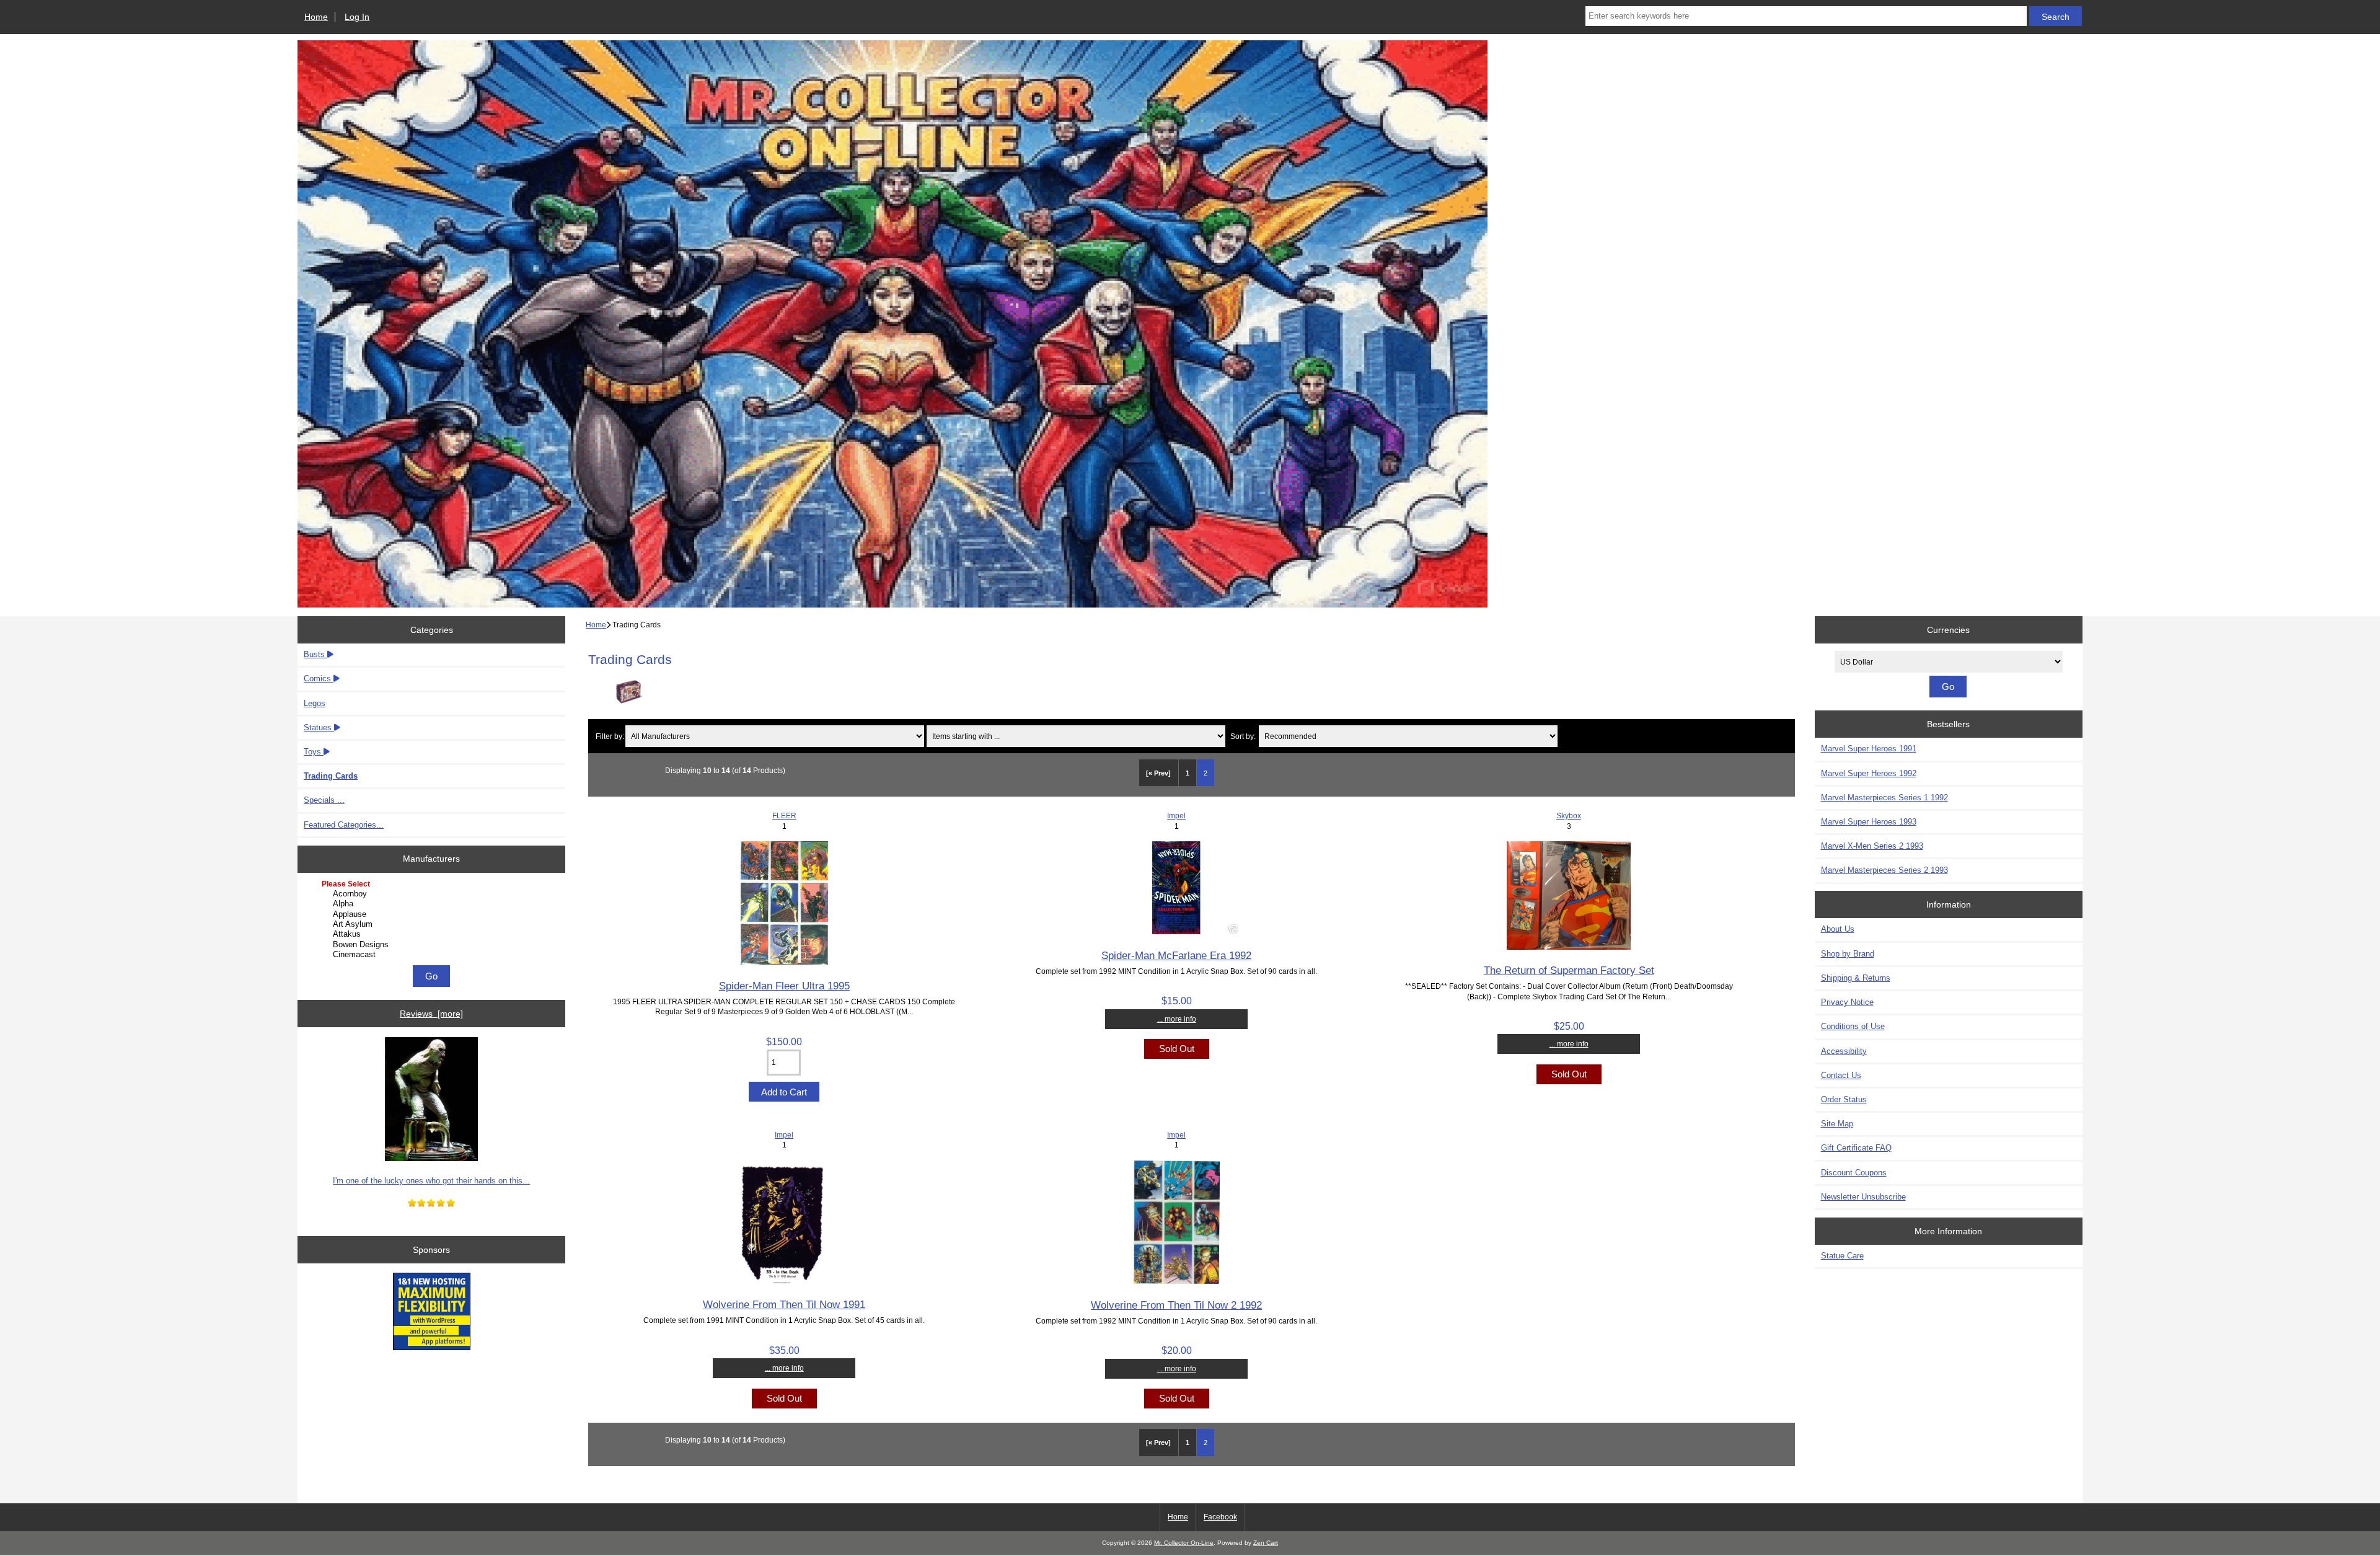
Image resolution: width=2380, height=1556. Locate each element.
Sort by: (1243, 736)
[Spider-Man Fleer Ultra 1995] (784, 962)
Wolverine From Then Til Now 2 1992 (1176, 1305)
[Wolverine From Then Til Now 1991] (784, 1281)
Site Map (1837, 1124)
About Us (1838, 929)
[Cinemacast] (433, 955)
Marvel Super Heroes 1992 (1869, 773)
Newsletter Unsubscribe (1863, 1197)
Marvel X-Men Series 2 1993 (1872, 846)
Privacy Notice (1847, 1002)
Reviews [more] (431, 1014)
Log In (357, 17)
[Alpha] (433, 904)
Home (316, 17)
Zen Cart (1266, 1543)
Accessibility (1844, 1051)
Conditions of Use (1853, 1026)
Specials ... (324, 800)
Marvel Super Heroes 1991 (1869, 749)
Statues (319, 727)
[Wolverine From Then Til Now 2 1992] (1177, 1281)
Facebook (1220, 1517)
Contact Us (1841, 1075)
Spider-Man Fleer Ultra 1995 (784, 986)
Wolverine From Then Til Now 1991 (784, 1304)
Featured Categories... (344, 825)
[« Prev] (1158, 773)
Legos (315, 703)
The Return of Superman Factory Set (1569, 970)
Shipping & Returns (1856, 978)
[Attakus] (433, 934)
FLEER (784, 816)
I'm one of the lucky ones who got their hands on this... (431, 1181)
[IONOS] (432, 1313)
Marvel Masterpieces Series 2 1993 (1884, 870)
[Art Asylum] (433, 924)
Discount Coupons (1854, 1173)
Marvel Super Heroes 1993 (1869, 822)
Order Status (1844, 1099)
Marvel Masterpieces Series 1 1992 (1884, 798)
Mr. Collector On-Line (1184, 1543)
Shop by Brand (1848, 954)
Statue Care (1842, 1256)
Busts (315, 654)
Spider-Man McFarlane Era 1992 (1176, 955)
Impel (1176, 816)
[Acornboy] (433, 894)
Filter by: (610, 736)
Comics (319, 679)
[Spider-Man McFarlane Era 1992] (1176, 931)
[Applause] (433, 914)
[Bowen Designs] (433, 945)
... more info (1177, 1019)
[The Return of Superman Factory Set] (1569, 947)
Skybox (1569, 816)
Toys (314, 752)
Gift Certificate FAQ (1856, 1148)
